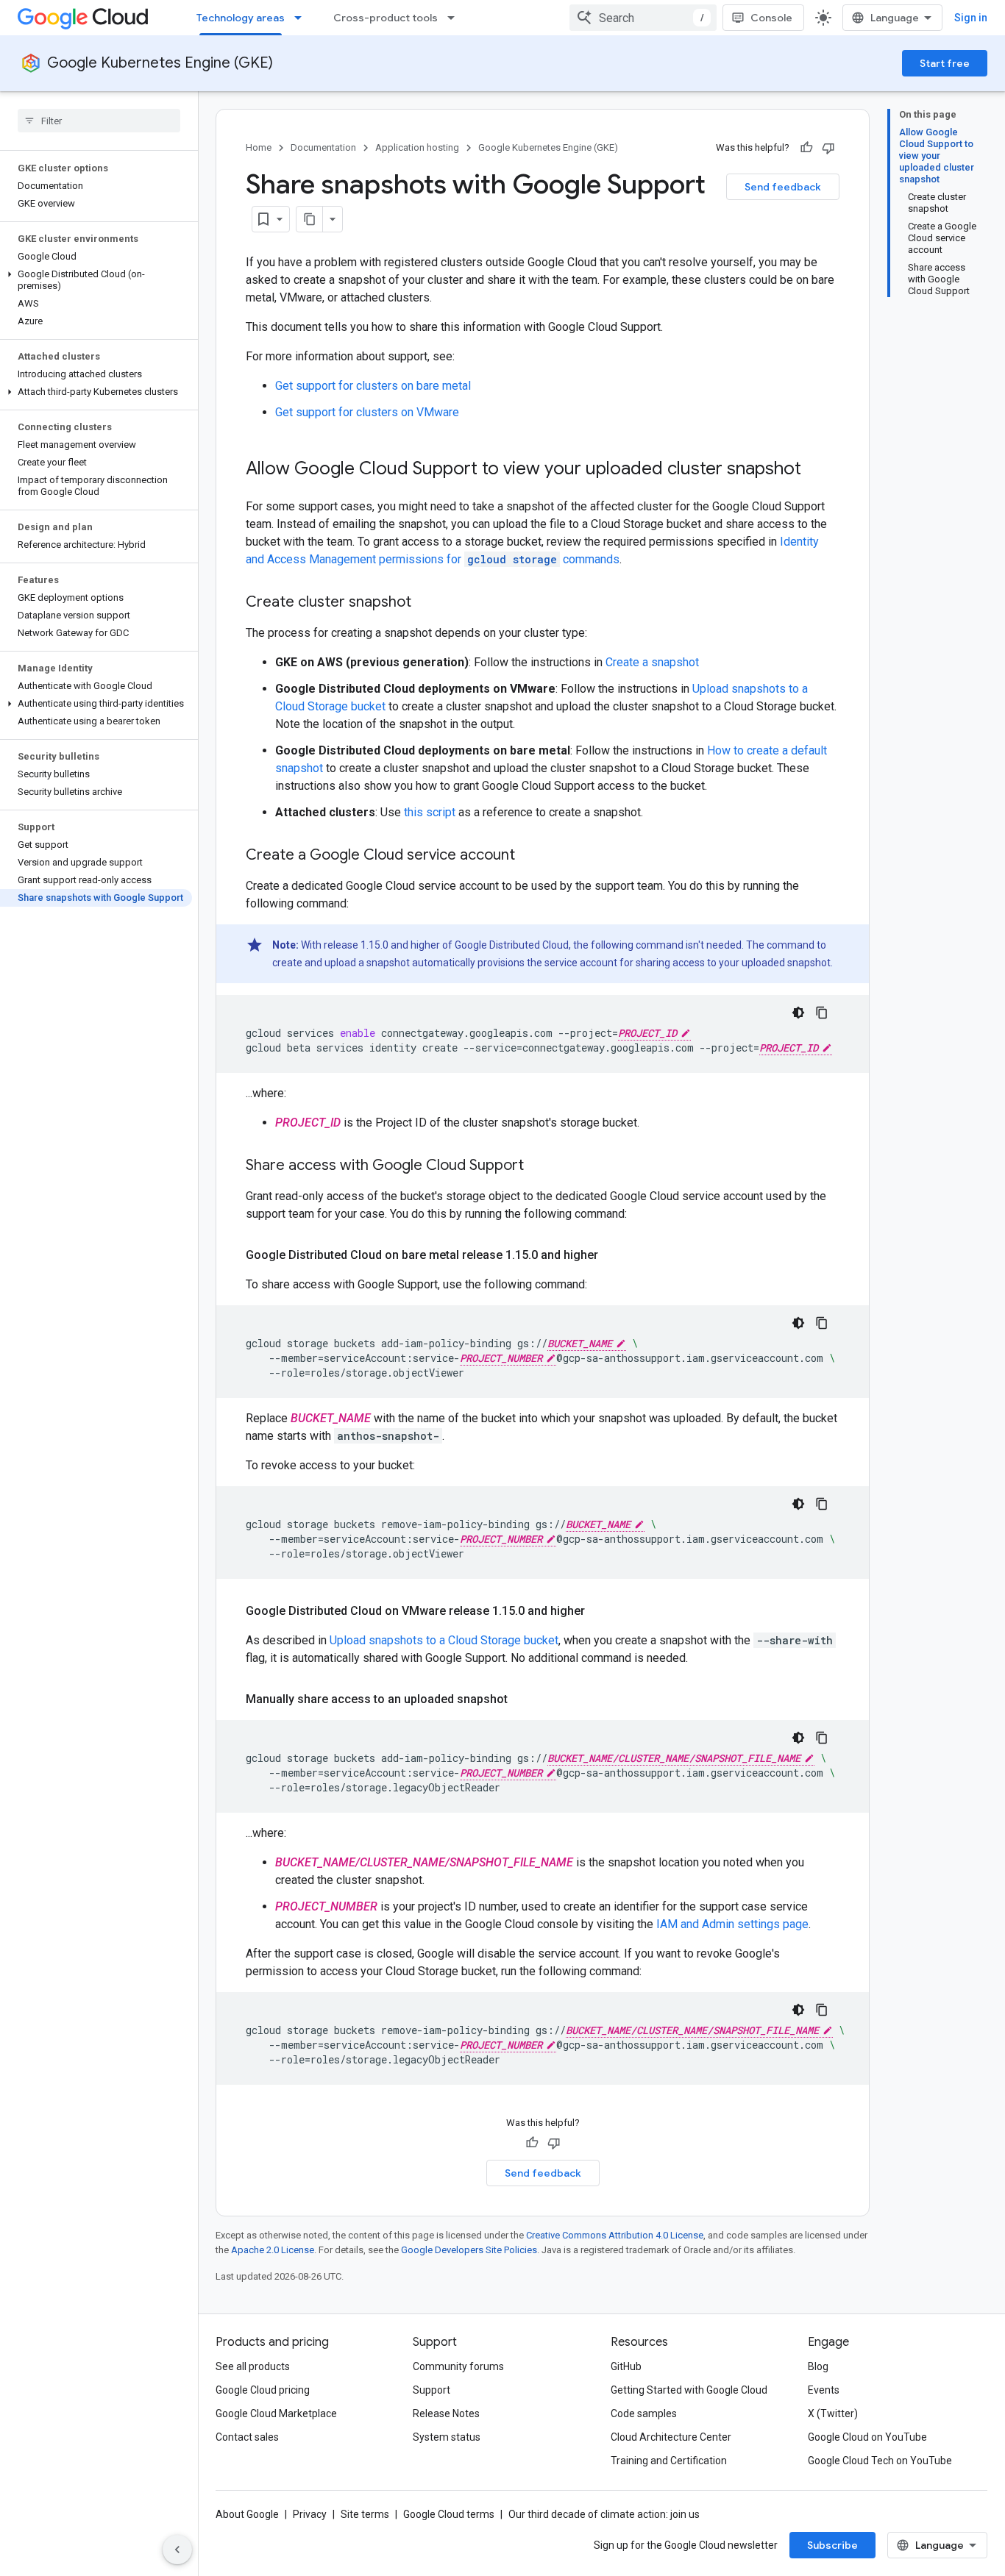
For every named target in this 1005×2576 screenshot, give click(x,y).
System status (447, 2437)
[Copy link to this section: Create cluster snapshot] (426, 603)
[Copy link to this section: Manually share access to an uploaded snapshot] (522, 1699)
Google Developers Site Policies (469, 2250)
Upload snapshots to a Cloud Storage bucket (444, 1640)
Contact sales (247, 2437)
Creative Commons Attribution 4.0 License (615, 2235)
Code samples (644, 2413)
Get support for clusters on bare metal (373, 386)
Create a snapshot (652, 662)
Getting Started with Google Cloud (689, 2390)
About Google (247, 2514)
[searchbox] (99, 121)
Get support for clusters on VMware (367, 412)
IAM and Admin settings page (732, 1924)
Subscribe (832, 2545)
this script (430, 812)
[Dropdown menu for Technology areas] (302, 18)
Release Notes (446, 2413)
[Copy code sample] (822, 1013)
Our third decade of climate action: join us (604, 2514)
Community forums (458, 2366)
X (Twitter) (833, 2413)
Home (259, 147)
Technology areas (241, 18)
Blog (818, 2366)
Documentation (323, 147)
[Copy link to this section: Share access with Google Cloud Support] (539, 1166)
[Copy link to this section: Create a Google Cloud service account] (530, 856)
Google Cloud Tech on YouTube (880, 2461)
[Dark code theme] (798, 1013)
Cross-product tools (386, 18)
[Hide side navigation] (177, 2550)
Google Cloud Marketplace (276, 2413)
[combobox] (643, 18)
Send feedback (783, 187)
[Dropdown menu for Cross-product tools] (455, 18)
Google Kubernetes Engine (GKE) (160, 63)
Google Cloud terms (449, 2514)
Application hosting (417, 147)
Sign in (971, 18)
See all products (253, 2366)
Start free (945, 63)
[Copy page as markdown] (310, 219)
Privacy (310, 2514)
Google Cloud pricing (263, 2390)
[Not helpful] (828, 148)
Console (771, 18)
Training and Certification (669, 2461)
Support (432, 2390)
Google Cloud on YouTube (867, 2437)
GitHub (626, 2366)
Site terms (365, 2514)
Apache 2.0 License (273, 2250)
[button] (96, 280)
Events (824, 2390)
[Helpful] (806, 148)
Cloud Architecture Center (671, 2437)
